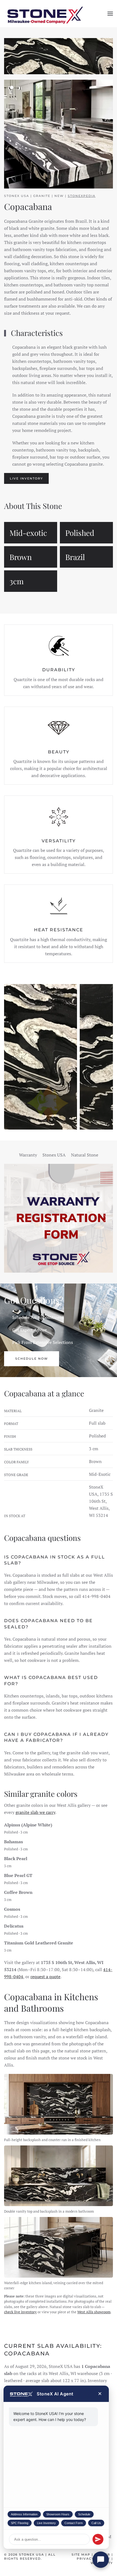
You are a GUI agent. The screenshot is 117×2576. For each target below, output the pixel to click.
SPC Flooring (20, 2523)
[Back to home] (45, 14)
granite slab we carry (35, 1812)
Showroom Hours (58, 2514)
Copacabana (28, 207)
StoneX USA (32, 2555)
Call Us (96, 2523)
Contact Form (74, 2523)
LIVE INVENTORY (26, 479)
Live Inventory (46, 2523)
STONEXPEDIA (82, 196)
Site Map (81, 2555)
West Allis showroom (94, 2312)
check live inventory (20, 2312)
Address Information (24, 2514)
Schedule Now (32, 1359)
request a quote (45, 1977)
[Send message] (98, 2539)
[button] (110, 14)
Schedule (84, 2514)
